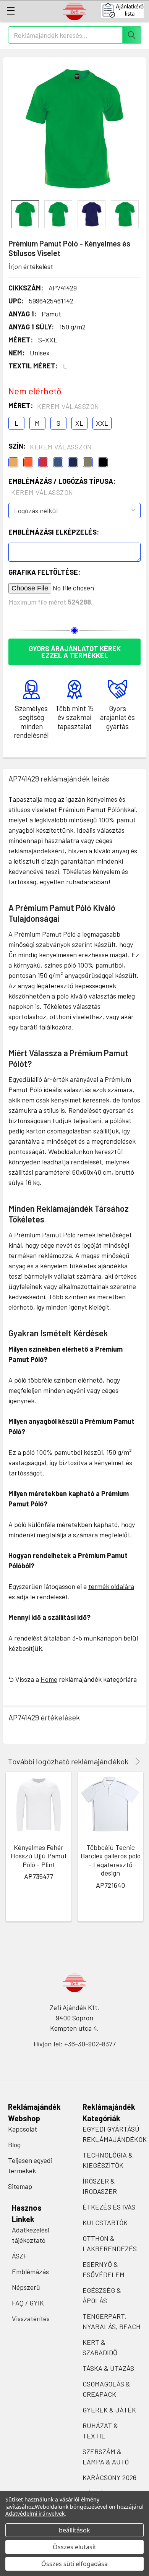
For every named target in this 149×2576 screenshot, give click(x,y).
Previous (127, 1761)
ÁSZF (19, 2256)
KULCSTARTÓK (105, 2223)
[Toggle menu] (11, 11)
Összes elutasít (74, 2547)
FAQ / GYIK (28, 2303)
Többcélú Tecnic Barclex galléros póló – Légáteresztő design (111, 1860)
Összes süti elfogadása (74, 2564)
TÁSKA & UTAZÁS (108, 2368)
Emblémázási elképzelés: (54, 532)
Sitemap (20, 2186)
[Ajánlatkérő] (125, 10)
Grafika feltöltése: (44, 572)
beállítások (74, 2530)
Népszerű (26, 2287)
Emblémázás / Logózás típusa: (62, 487)
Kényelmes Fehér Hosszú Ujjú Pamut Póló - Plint (39, 1856)
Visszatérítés (31, 2318)
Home (49, 1679)
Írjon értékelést (31, 266)
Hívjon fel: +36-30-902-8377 (75, 2044)
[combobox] (75, 35)
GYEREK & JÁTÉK (109, 2410)
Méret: (54, 406)
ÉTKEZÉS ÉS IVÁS (109, 2207)
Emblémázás (30, 2271)
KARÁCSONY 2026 (109, 2477)
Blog (14, 2145)
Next (136, 1761)
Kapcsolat (23, 2129)
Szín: (50, 446)
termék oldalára (111, 1586)
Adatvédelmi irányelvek (35, 2514)
